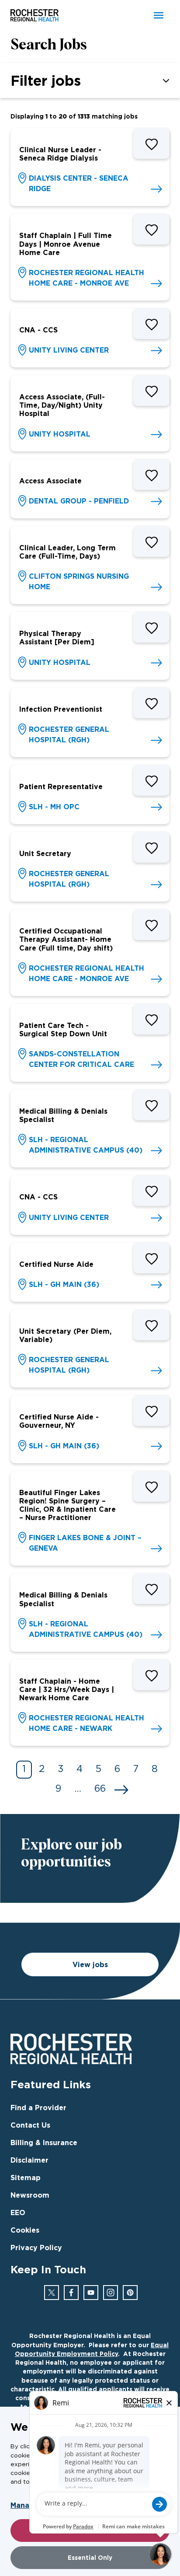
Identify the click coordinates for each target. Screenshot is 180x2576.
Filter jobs (46, 80)
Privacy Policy (36, 2247)
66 (100, 1789)
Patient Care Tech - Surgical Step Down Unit (63, 1029)
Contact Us (30, 2125)
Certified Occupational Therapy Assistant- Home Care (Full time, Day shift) (66, 939)
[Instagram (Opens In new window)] (111, 2293)
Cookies (25, 2230)
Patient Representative (61, 786)
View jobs (90, 1964)
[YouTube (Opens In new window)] (91, 2293)
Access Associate (50, 481)
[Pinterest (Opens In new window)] (130, 2293)
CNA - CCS (38, 330)
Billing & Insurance (44, 2143)
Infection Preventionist (61, 709)
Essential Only (90, 2557)
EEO (18, 2212)
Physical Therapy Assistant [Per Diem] (57, 638)
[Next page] (121, 1790)
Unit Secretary (45, 853)
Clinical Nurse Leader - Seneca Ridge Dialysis (60, 154)
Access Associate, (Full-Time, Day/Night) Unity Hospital (62, 405)
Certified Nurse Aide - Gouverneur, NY (59, 1421)
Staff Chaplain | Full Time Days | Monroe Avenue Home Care (66, 244)
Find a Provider (38, 2108)
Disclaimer (29, 2160)
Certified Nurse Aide (56, 1264)
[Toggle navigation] (159, 15)
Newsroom (30, 2195)
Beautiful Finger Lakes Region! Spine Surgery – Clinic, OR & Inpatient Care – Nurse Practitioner (67, 1505)
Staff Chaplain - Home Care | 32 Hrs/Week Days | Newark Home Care (67, 1689)
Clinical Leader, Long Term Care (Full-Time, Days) (67, 552)
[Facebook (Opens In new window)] (71, 2293)
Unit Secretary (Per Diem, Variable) (65, 1335)
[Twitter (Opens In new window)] (52, 2293)
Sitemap (26, 2178)
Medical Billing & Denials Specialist (63, 1115)
